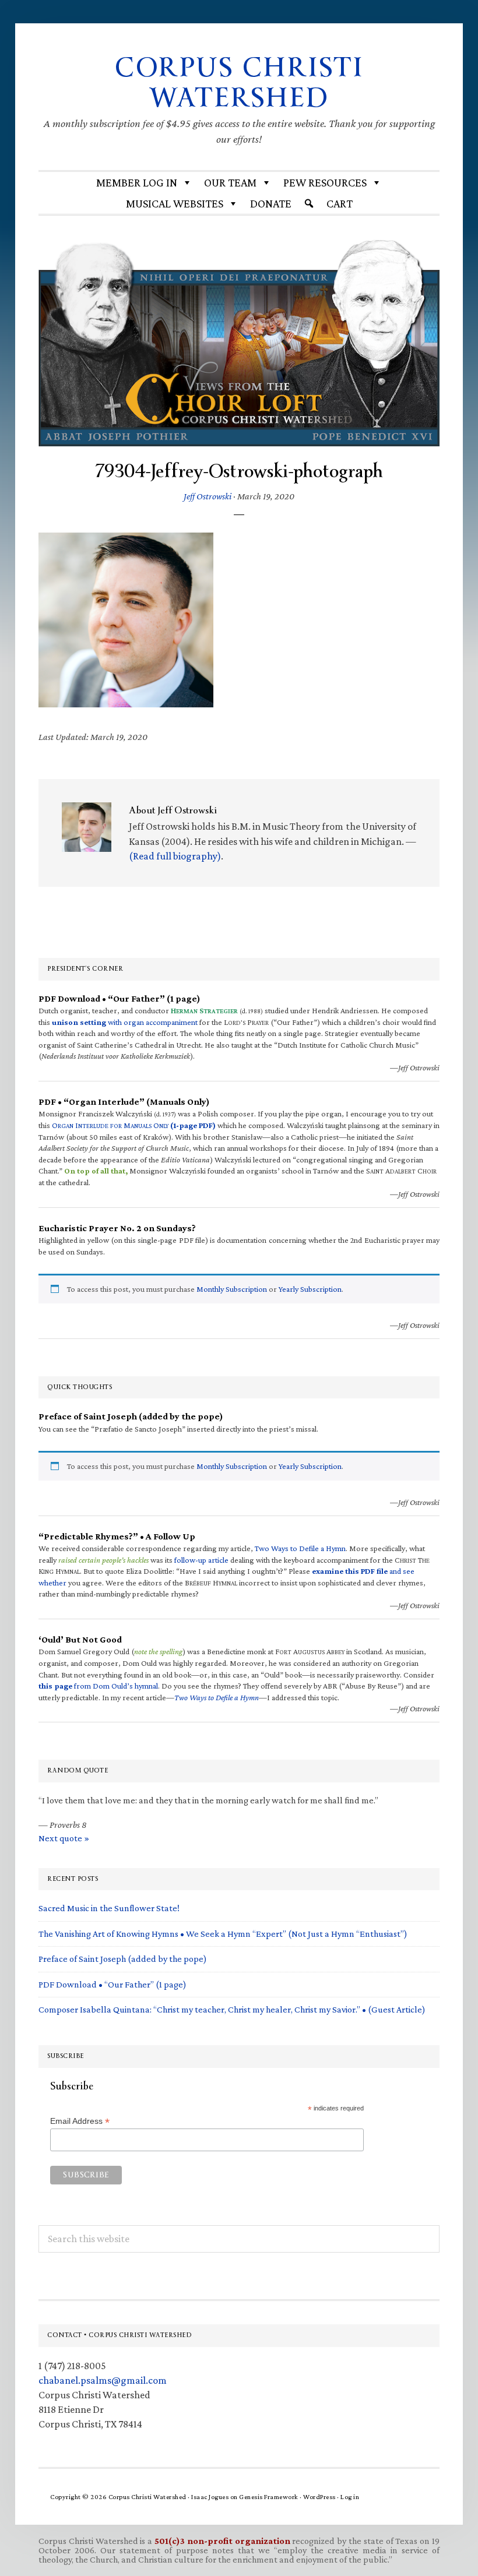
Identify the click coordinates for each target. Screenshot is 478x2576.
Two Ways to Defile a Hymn (300, 1548)
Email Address (80, 2121)
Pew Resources (325, 182)
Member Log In (137, 182)
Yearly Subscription (310, 1289)
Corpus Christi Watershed (239, 83)
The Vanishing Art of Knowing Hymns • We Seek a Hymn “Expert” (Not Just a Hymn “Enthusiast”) (223, 1934)
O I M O (134, 1125)
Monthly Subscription (232, 1289)
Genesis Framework (269, 2497)
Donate (271, 203)
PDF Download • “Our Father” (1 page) (113, 1984)
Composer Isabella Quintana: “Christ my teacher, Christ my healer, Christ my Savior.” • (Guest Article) (232, 2009)
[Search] (309, 203)
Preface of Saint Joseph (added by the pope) (123, 1959)
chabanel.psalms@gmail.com (103, 2380)
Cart (340, 203)
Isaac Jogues (210, 2497)
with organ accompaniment (125, 1022)
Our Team (230, 182)
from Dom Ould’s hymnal (98, 1686)
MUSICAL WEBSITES (175, 203)
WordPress (319, 2497)
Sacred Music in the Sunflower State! (109, 1908)
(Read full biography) (175, 856)
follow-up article (201, 1560)
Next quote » (64, 1838)
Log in (350, 2497)
